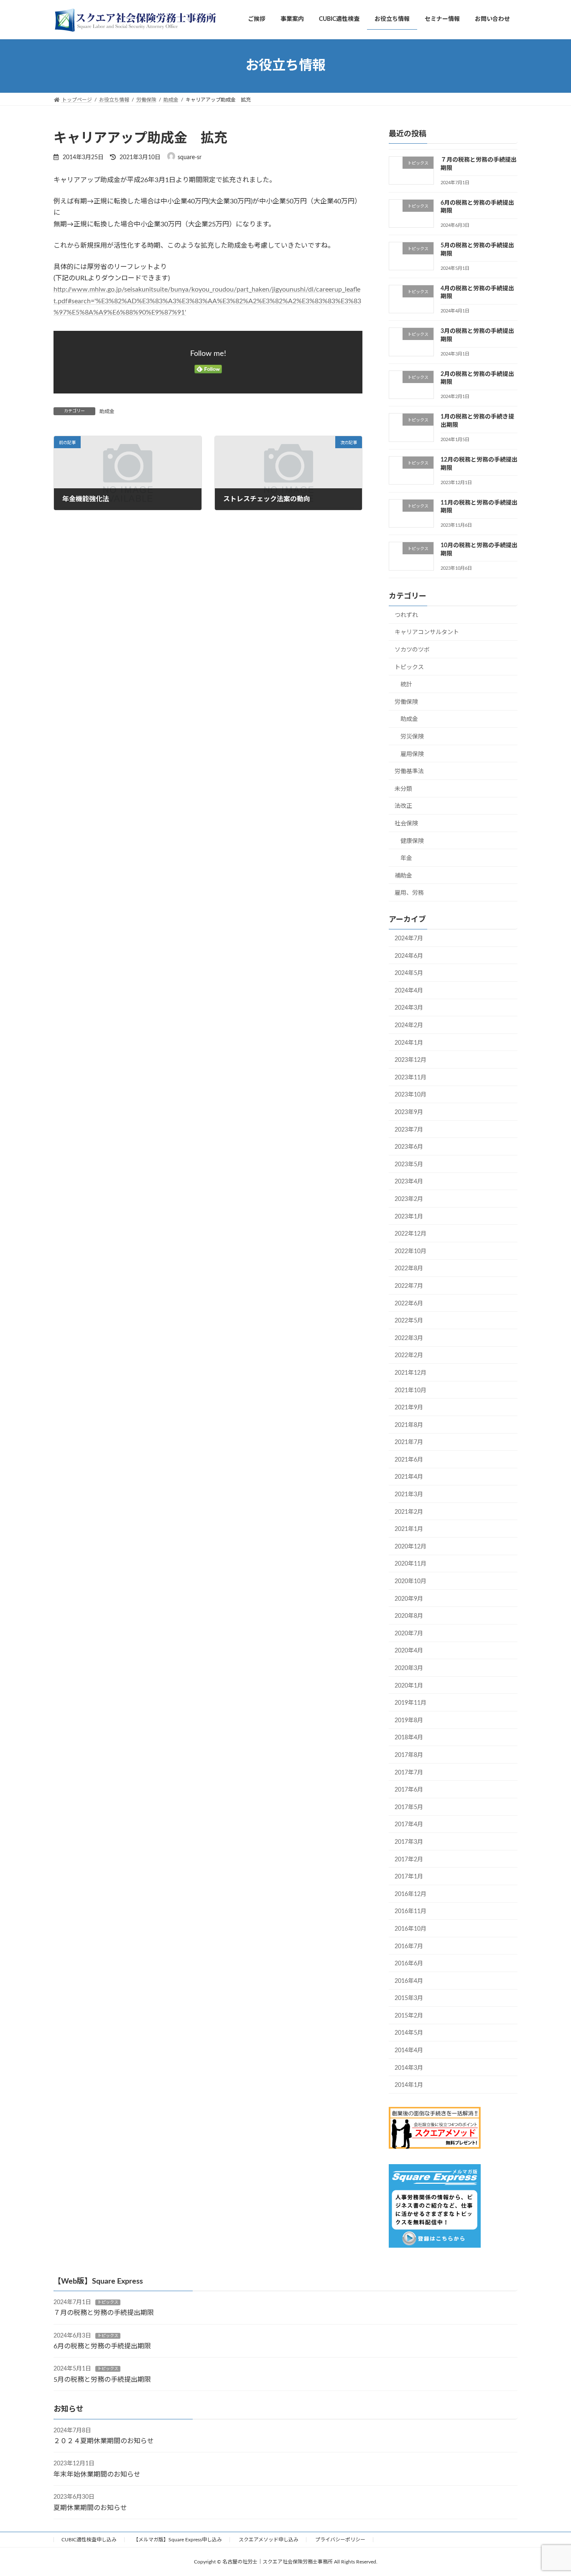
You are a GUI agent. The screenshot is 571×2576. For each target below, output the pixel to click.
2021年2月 (409, 1512)
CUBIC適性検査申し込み (89, 2540)
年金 (406, 858)
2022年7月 (409, 1286)
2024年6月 (409, 956)
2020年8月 (409, 1616)
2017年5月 (409, 1807)
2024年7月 (409, 939)
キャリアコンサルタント (427, 632)
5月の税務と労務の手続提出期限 (102, 2380)
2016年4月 (409, 1981)
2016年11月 (410, 1911)
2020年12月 (410, 1546)
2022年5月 (409, 1321)
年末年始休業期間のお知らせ (97, 2474)
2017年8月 (409, 1755)
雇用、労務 (409, 893)
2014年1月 (409, 2085)
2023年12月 (410, 1060)
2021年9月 (409, 1408)
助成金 (107, 411)
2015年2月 (409, 2015)
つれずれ (406, 615)
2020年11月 (410, 1564)
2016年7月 (409, 1946)
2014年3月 (409, 2068)
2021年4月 (409, 1477)
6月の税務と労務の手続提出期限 (102, 2346)
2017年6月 (409, 1790)
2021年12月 (410, 1373)
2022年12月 (410, 1234)
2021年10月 (410, 1390)
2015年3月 (409, 1998)
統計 (406, 685)
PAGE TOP (550, 2491)
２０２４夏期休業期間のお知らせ (104, 2441)
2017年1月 (409, 1877)
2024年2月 (409, 1025)
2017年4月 (409, 1825)
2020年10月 (410, 1581)
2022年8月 (409, 1269)
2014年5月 (409, 2033)
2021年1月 (409, 1529)
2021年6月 (409, 1459)
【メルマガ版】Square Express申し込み (178, 2540)
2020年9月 (409, 1599)
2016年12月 (410, 1894)
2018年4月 (409, 1738)
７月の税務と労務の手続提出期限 (104, 2313)
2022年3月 (409, 1338)
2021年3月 (409, 1495)
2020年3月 (409, 1668)
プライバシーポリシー (340, 2540)
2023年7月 (409, 1129)
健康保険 (412, 841)
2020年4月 (409, 1651)
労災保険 (412, 737)
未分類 (403, 789)
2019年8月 (409, 1720)
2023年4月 (409, 1182)
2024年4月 (409, 990)
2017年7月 (409, 1772)
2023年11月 (410, 1077)
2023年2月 (409, 1199)
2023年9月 (409, 1112)
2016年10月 (410, 1929)
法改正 (403, 806)
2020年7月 (409, 1633)
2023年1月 (409, 1216)
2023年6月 (409, 1147)
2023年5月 (409, 1164)
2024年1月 (409, 1043)
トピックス (409, 667)
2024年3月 (409, 1008)
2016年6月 (409, 1964)
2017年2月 (409, 1859)
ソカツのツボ (412, 650)
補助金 (403, 876)
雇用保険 (412, 754)
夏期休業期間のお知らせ (90, 2508)
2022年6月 (409, 1303)
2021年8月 (409, 1425)
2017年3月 (409, 1842)
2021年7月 (409, 1442)
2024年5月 (409, 973)
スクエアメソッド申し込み (269, 2540)
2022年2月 (409, 1355)
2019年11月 (410, 1703)
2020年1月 (409, 1685)
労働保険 (406, 702)
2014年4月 (409, 2051)
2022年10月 (410, 1251)
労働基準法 (409, 772)
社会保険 (406, 824)
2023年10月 (410, 1095)
